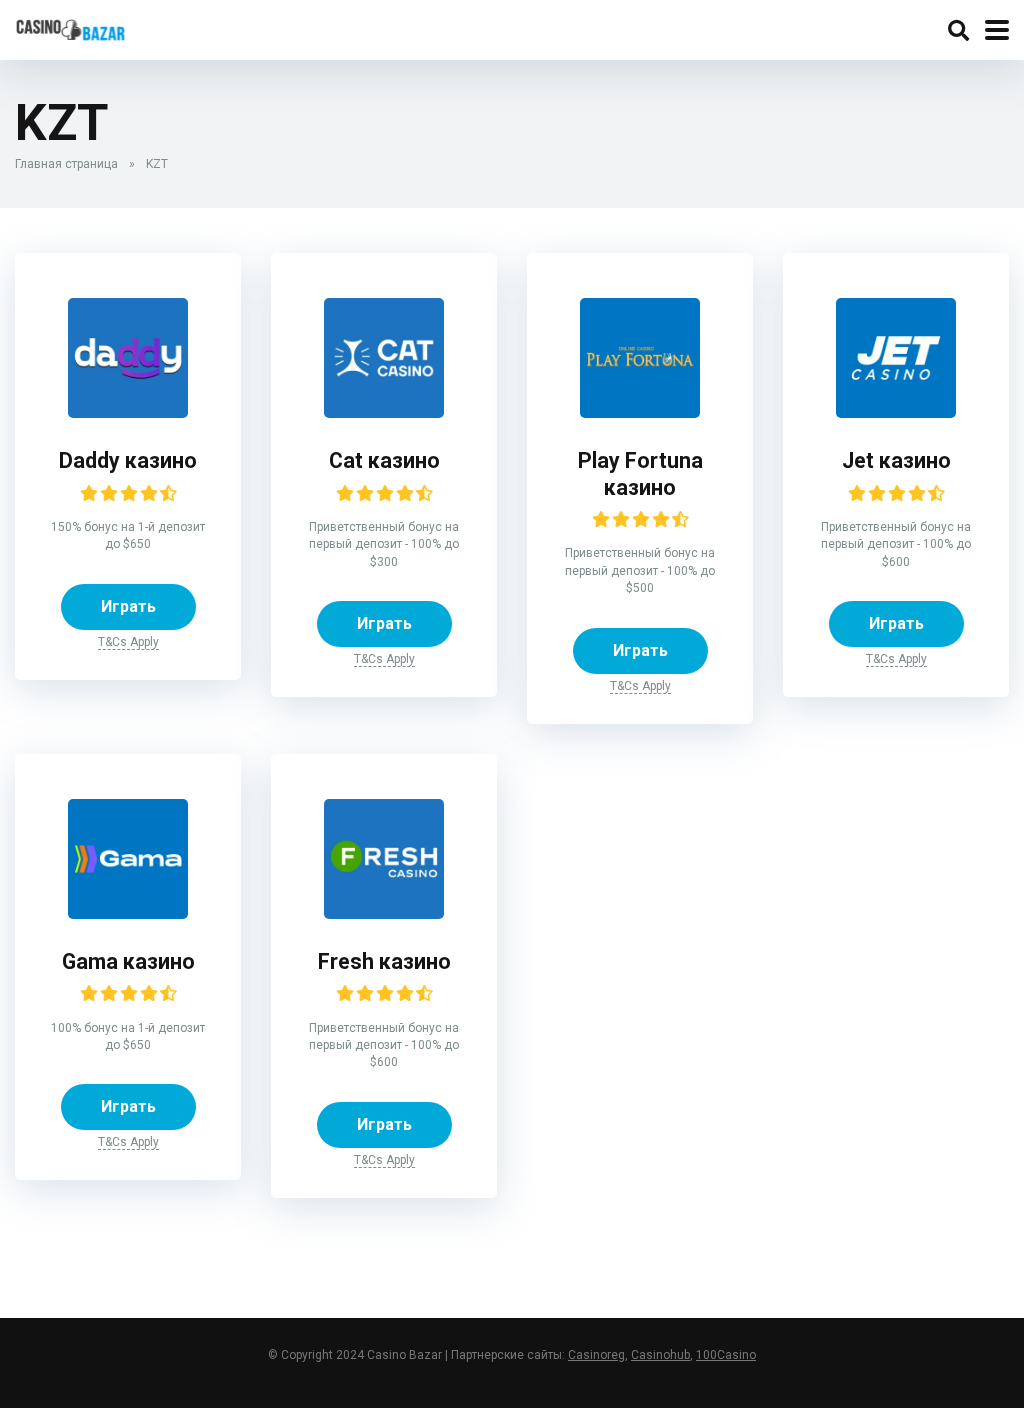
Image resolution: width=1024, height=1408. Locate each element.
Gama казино (128, 961)
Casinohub (660, 1355)
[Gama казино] (128, 857)
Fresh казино (384, 961)
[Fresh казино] (384, 857)
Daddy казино (128, 460)
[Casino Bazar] (70, 27)
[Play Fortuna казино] (640, 356)
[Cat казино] (384, 356)
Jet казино (896, 460)
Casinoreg (596, 1355)
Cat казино (384, 460)
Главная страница (66, 164)
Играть (128, 606)
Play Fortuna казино (640, 474)
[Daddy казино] (128, 356)
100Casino (726, 1355)
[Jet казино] (896, 356)
